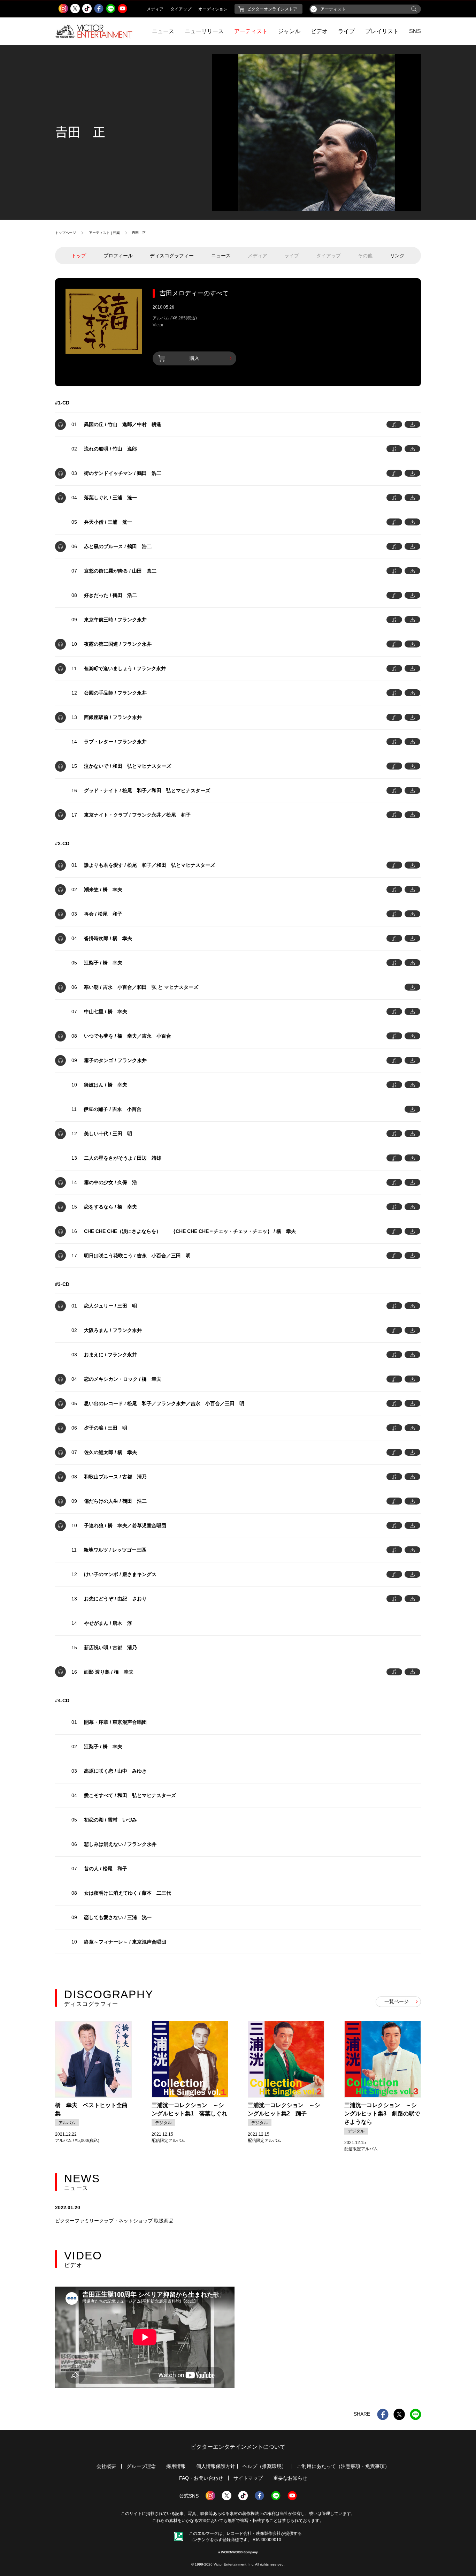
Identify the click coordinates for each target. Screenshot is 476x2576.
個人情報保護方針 (216, 2466)
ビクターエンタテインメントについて (238, 2447)
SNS (415, 31)
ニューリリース (204, 31)
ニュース (163, 31)
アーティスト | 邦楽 (104, 233)
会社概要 (106, 2466)
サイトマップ (248, 2478)
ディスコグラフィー (172, 256)
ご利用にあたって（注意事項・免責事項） (343, 2466)
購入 (194, 358)
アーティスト (251, 31)
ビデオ (319, 31)
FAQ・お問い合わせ (201, 2478)
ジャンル (289, 31)
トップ (79, 256)
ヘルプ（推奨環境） (264, 2466)
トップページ (66, 233)
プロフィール (118, 256)
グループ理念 (141, 2466)
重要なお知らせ (290, 2478)
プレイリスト (382, 31)
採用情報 (176, 2466)
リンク (397, 256)
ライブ (346, 31)
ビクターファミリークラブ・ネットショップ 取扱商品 (114, 2221)
